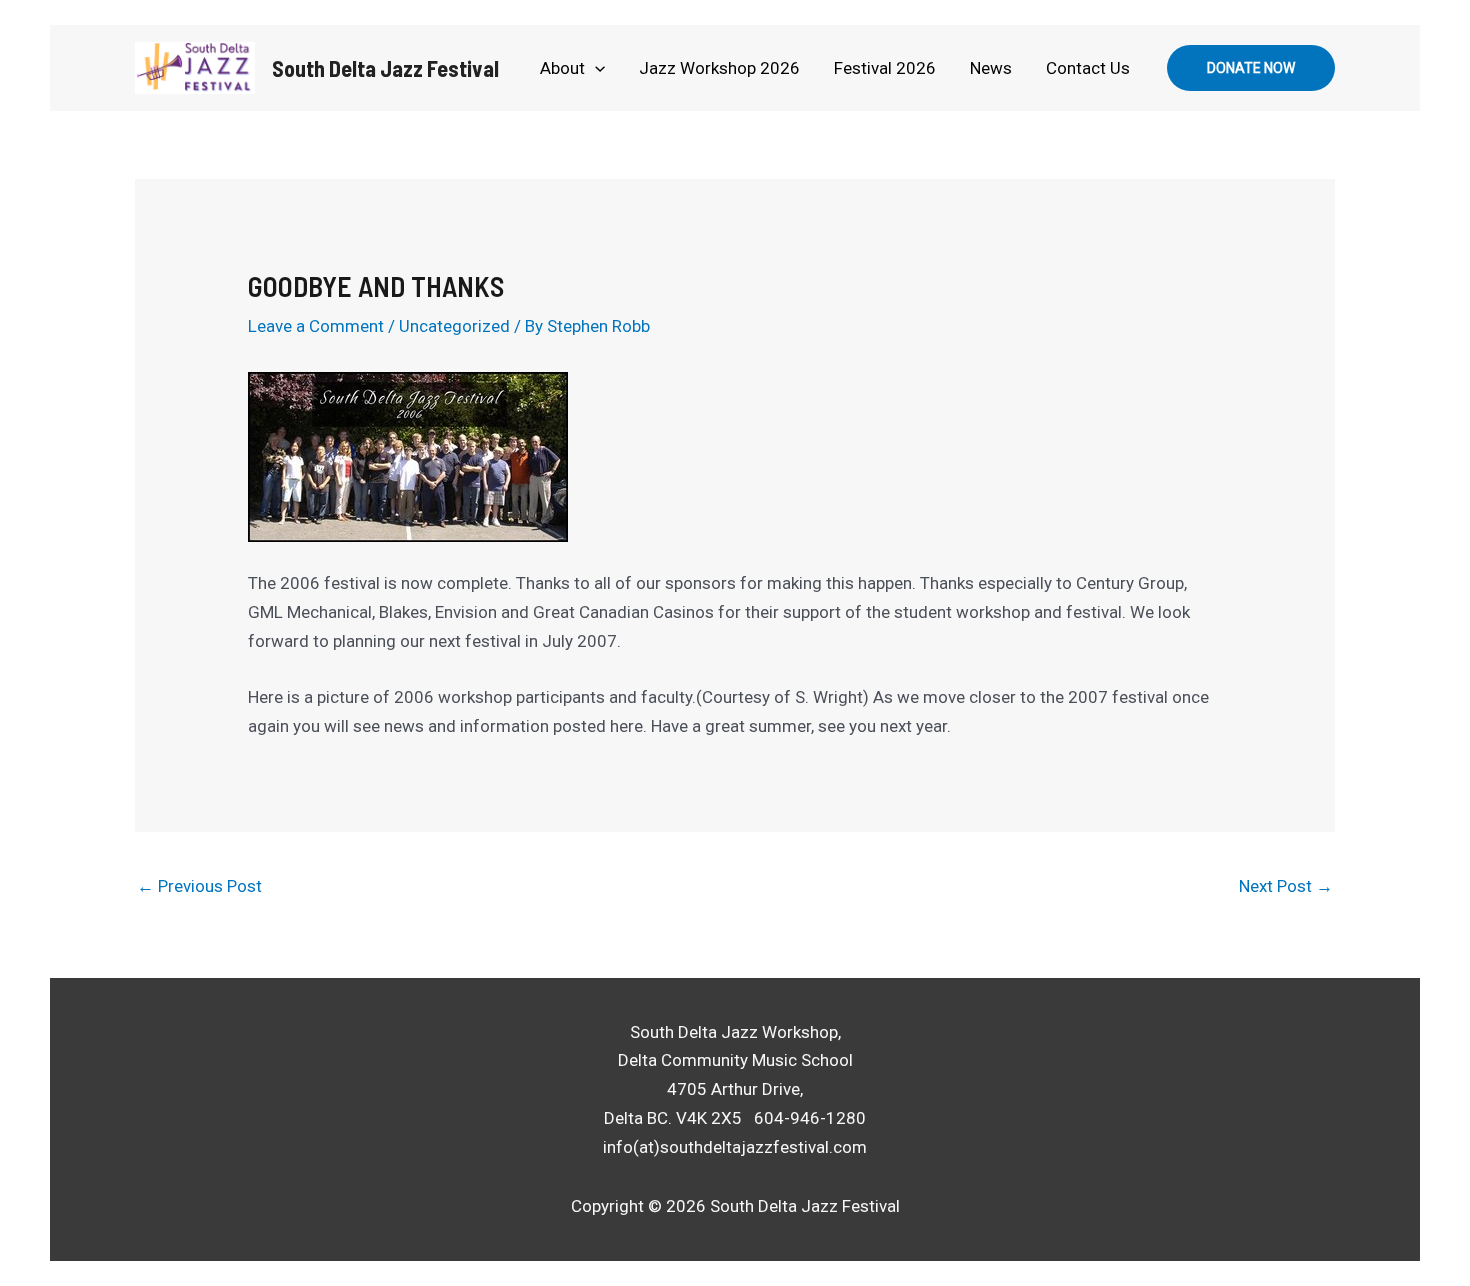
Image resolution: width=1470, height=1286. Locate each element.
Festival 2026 (885, 68)
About (562, 68)
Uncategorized (454, 326)
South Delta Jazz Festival (385, 68)
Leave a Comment (316, 326)
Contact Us (1088, 68)
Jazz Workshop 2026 (719, 68)
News (991, 68)
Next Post (1286, 886)
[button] (595, 68)
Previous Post (199, 886)
